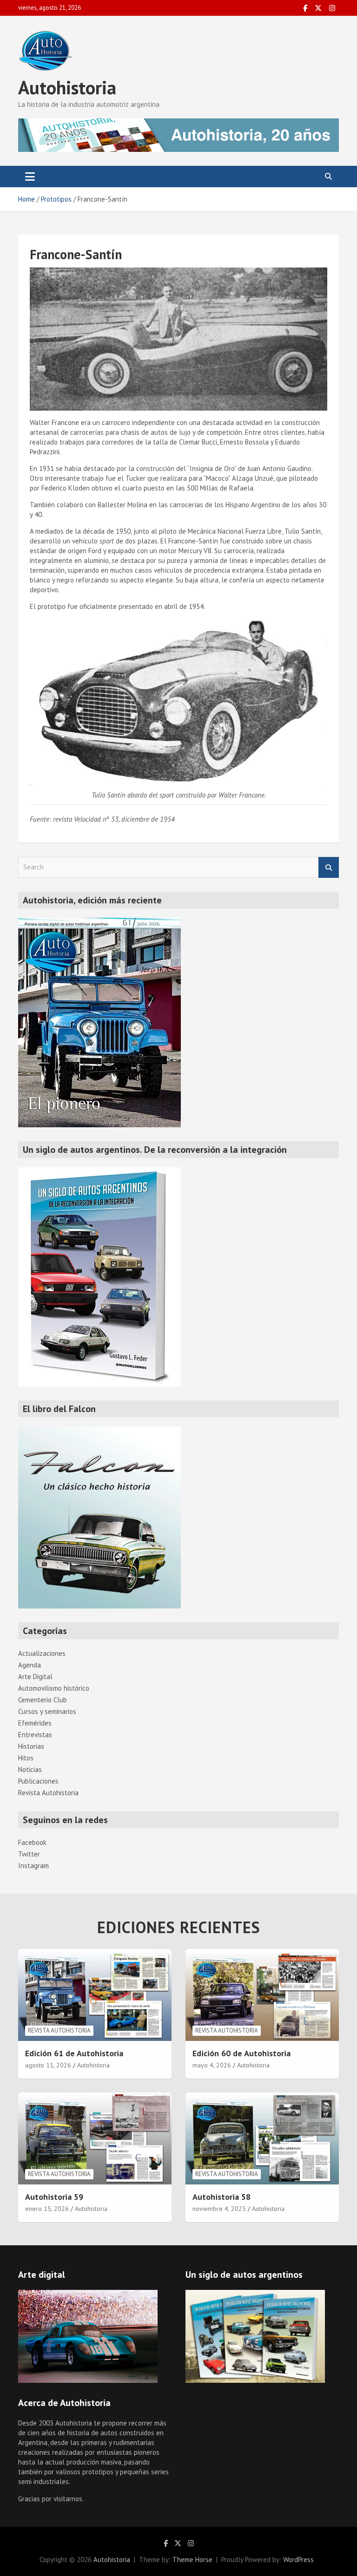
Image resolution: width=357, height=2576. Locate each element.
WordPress (298, 2560)
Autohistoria (67, 87)
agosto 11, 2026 (48, 2065)
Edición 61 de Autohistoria (74, 2053)
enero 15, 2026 (47, 2209)
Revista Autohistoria (48, 1793)
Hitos (26, 1758)
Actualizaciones (42, 1653)
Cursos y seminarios (47, 1711)
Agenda (30, 1665)
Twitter (29, 1854)
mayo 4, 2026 (212, 2065)
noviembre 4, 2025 (219, 2209)
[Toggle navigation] (30, 177)
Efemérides (35, 1723)
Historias (31, 1746)
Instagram (33, 1866)
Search (329, 867)
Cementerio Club (43, 1700)
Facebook (32, 1842)
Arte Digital (35, 1677)
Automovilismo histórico (54, 1688)
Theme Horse (192, 2560)
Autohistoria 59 (54, 2197)
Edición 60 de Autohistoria (241, 2053)
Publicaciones (38, 1781)
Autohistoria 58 (221, 2197)
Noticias (30, 1769)
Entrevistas (35, 1735)
